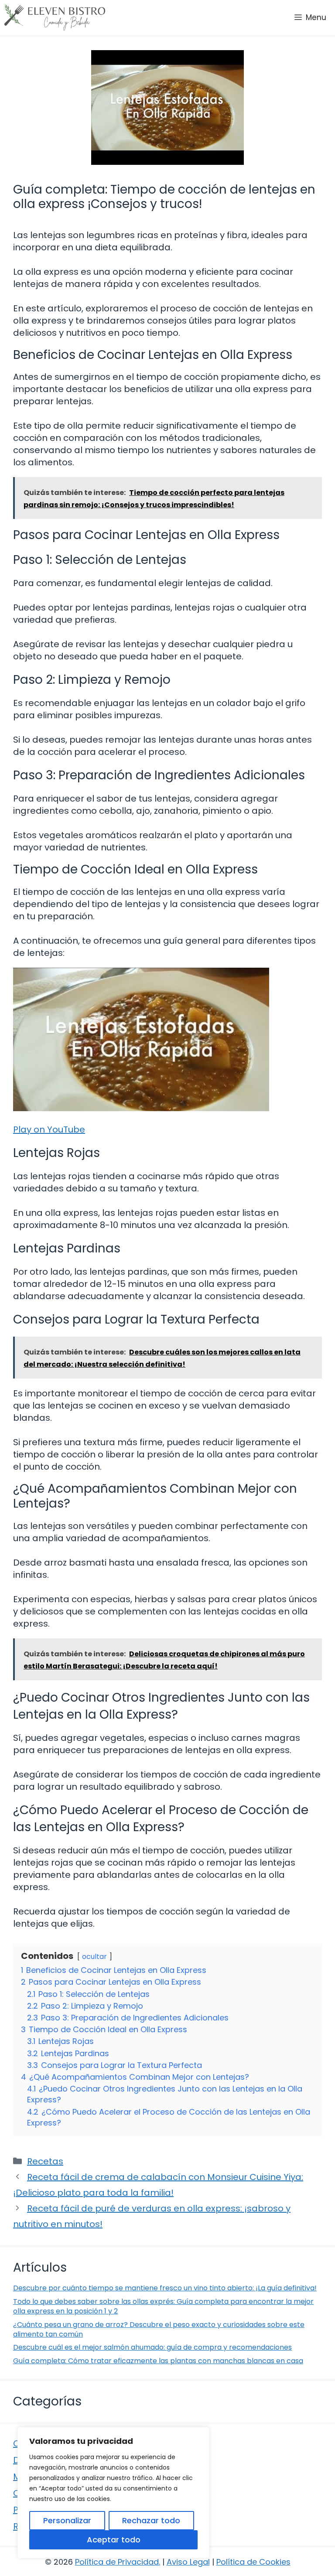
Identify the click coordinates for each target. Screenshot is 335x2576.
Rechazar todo (151, 2520)
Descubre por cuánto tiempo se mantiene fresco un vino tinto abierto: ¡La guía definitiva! (165, 2288)
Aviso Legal (188, 2562)
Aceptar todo (114, 2540)
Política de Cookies (253, 2562)
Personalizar (67, 2520)
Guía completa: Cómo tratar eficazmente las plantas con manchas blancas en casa (158, 2361)
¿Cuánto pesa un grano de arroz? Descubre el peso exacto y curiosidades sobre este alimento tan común (159, 2329)
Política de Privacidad (117, 2562)
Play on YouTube (49, 1129)
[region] (113, 2493)
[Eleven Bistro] (55, 17)
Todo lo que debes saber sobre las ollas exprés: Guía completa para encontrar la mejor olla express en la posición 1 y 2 (163, 2306)
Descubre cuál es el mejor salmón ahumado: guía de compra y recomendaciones (152, 2347)
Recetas (45, 2161)
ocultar (94, 1957)
